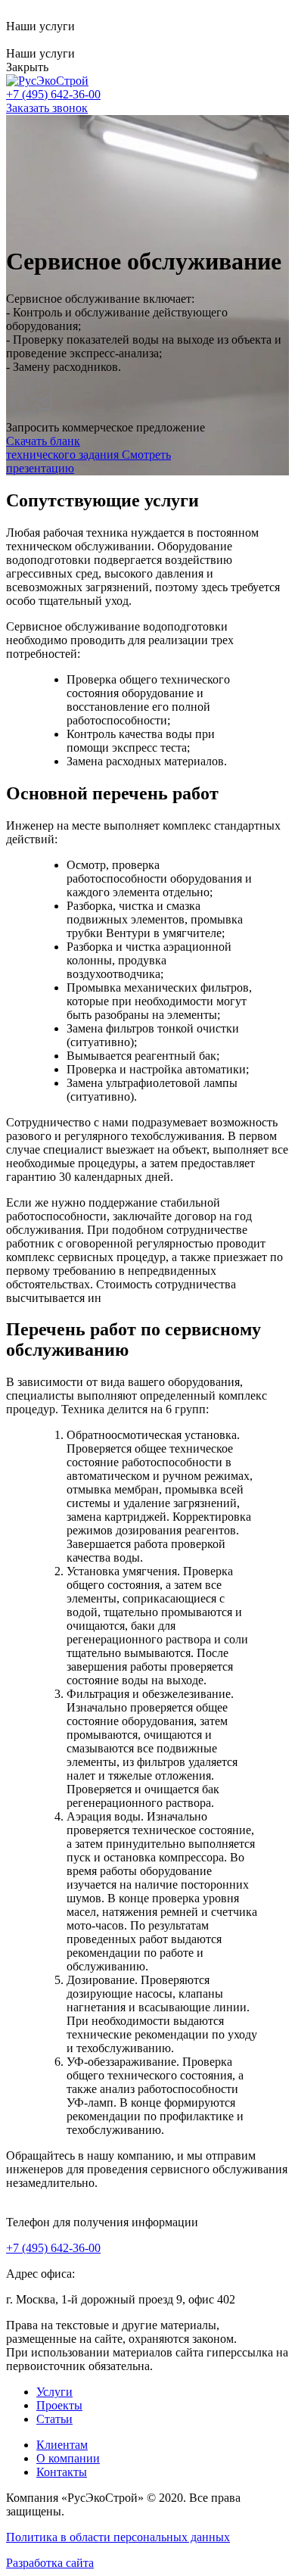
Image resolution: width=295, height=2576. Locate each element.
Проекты (59, 2405)
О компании (68, 2458)
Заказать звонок (47, 108)
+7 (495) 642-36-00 (53, 2248)
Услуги (54, 2392)
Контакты (62, 2472)
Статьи (54, 2419)
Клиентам (62, 2445)
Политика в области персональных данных (118, 2537)
